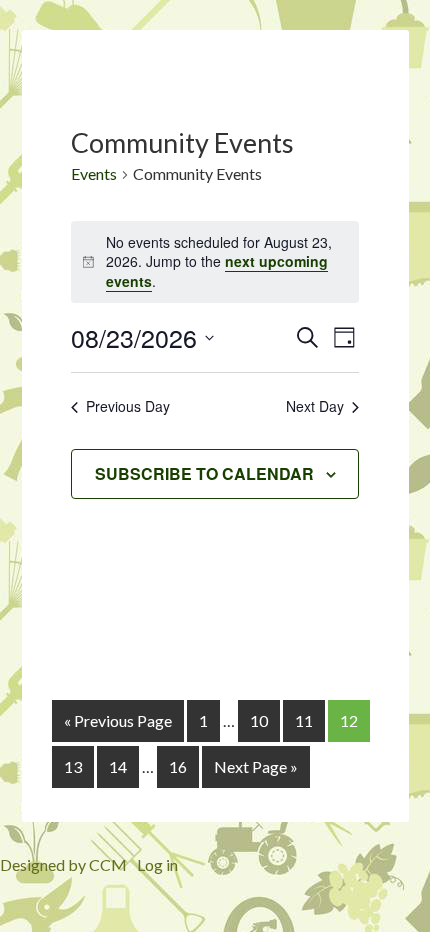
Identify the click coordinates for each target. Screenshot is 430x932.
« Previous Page (118, 720)
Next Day (315, 406)
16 (178, 766)
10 (259, 720)
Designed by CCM (63, 864)
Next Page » (256, 766)
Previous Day (128, 406)
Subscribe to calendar (204, 473)
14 (118, 766)
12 (349, 720)
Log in (157, 864)
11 (304, 720)
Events (94, 173)
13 (73, 766)
